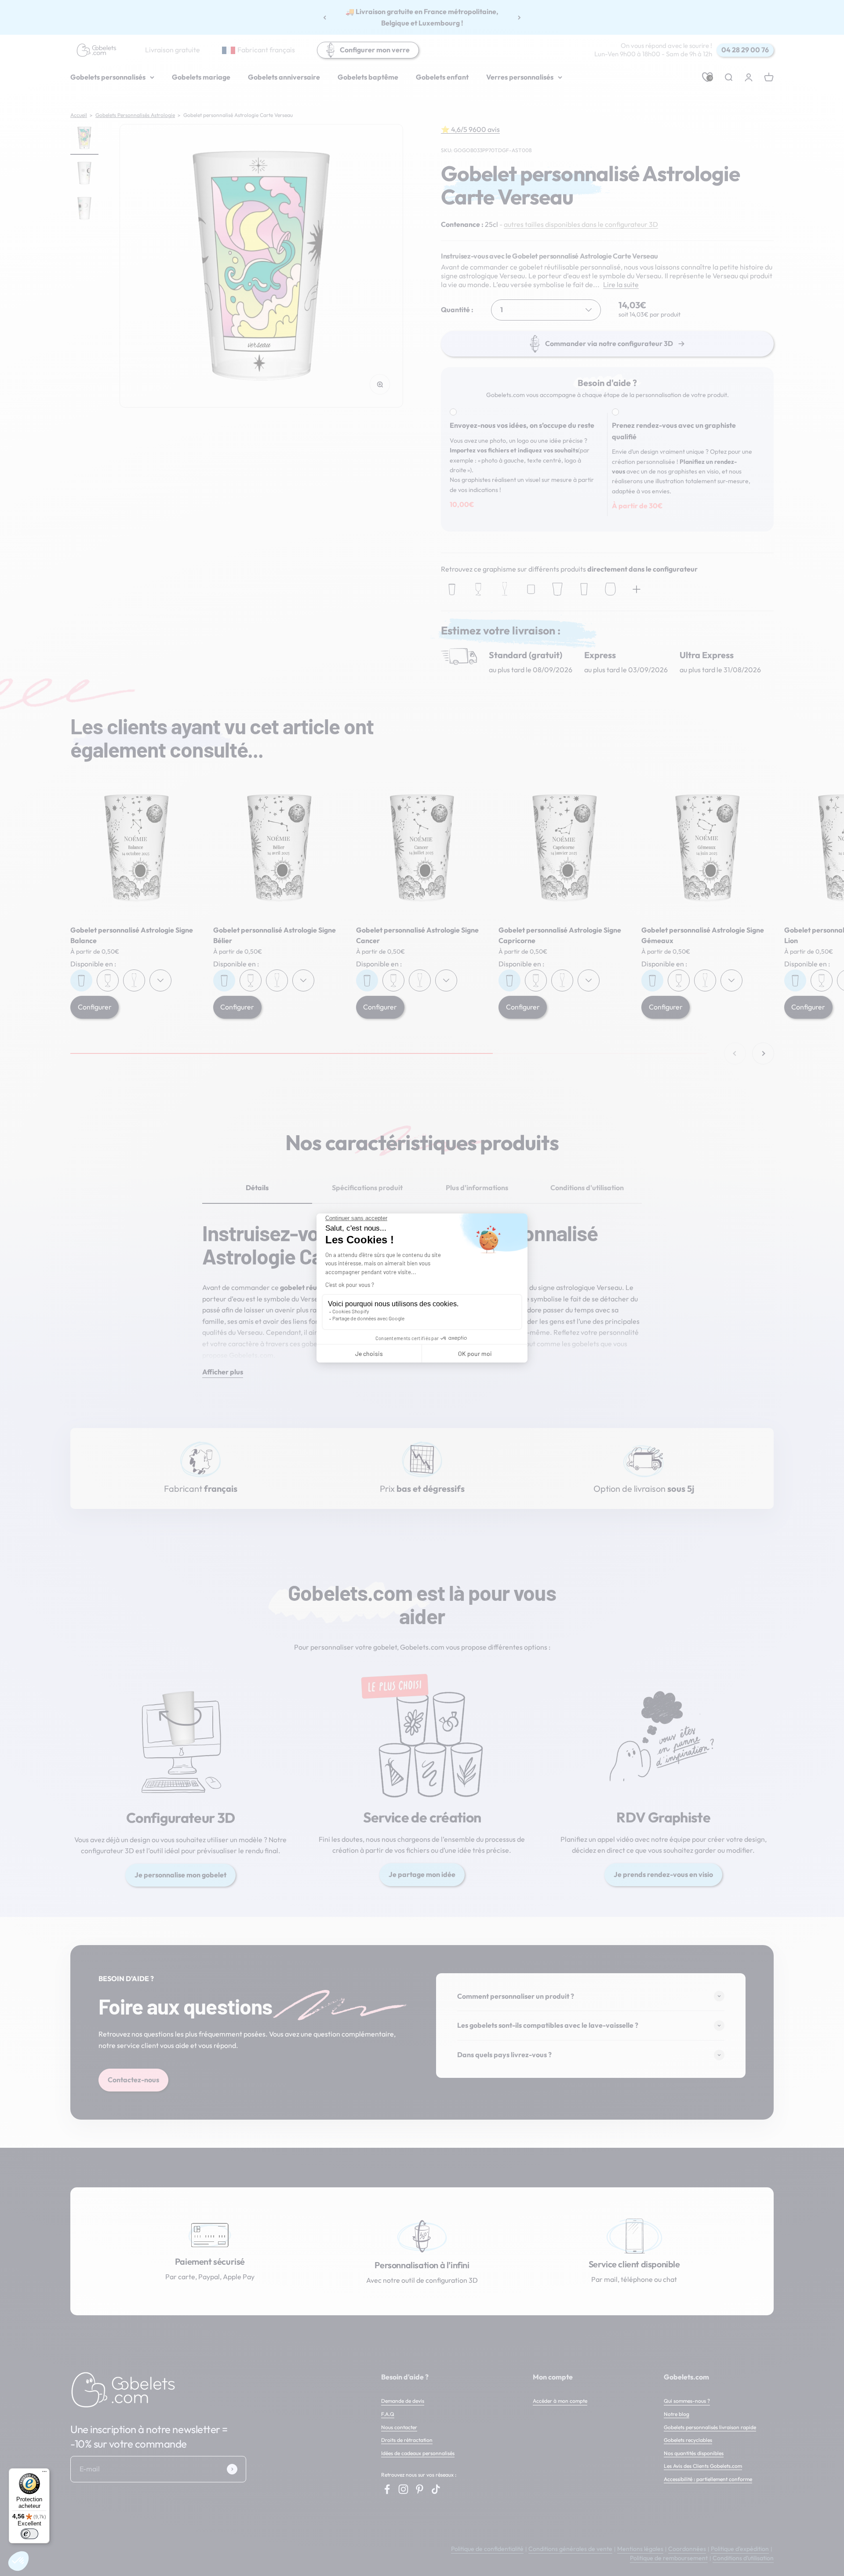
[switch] (29, 2534)
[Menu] (44, 2474)
